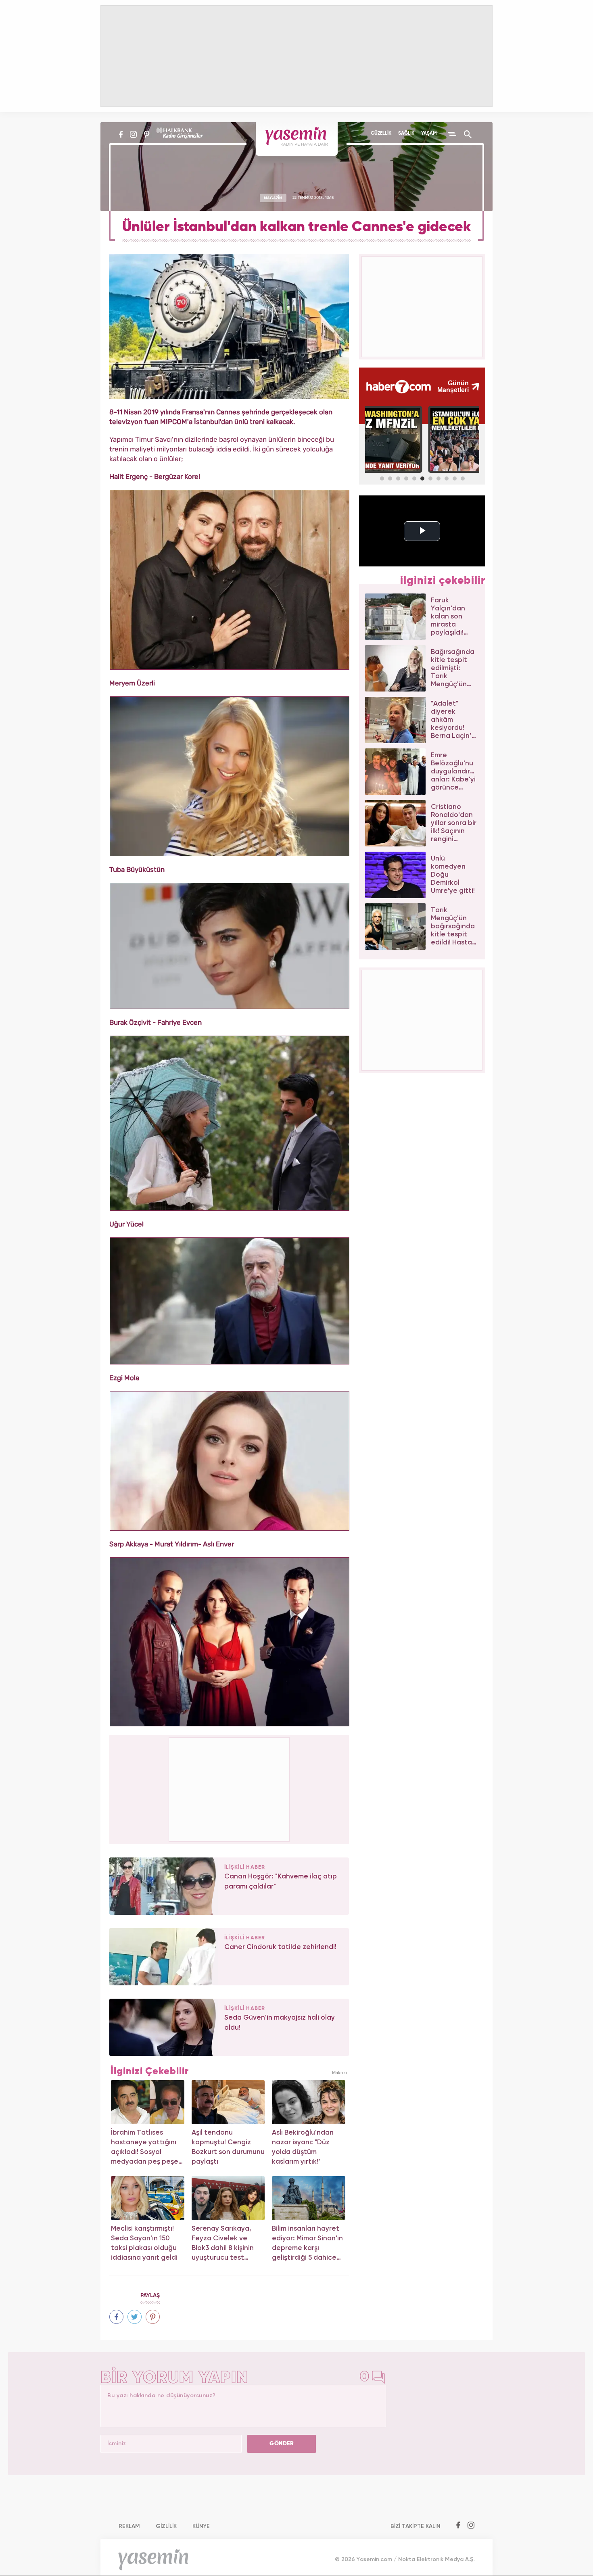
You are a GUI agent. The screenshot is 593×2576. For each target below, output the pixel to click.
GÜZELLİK (381, 134)
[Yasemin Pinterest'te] (147, 134)
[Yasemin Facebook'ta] (121, 134)
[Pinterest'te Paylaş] (153, 2317)
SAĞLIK (406, 134)
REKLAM (129, 2526)
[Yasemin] (297, 139)
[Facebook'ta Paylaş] (116, 2317)
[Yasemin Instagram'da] (133, 134)
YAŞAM (429, 134)
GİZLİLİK (166, 2526)
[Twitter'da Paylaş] (135, 2317)
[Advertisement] (230, 1788)
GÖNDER (282, 2444)
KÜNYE (201, 2526)
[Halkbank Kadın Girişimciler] (179, 134)
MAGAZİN (273, 198)
